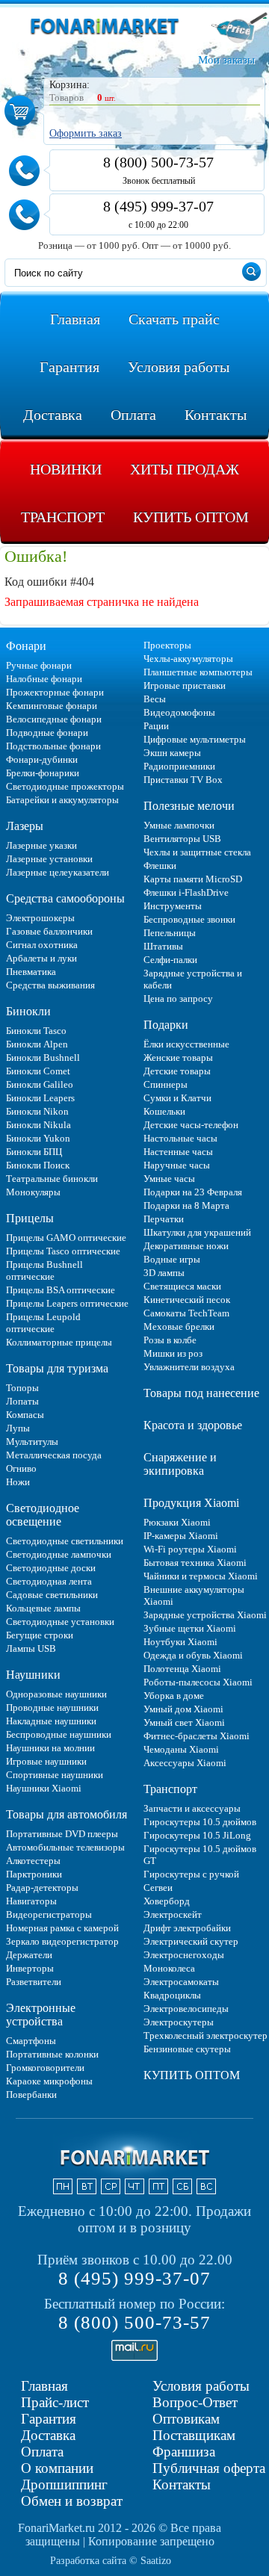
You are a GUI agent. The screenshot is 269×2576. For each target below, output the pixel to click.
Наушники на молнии (50, 1748)
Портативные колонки (52, 2054)
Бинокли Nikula (38, 1125)
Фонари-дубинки (42, 759)
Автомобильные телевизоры (65, 1847)
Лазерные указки (41, 845)
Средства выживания (50, 985)
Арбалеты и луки (41, 958)
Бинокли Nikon (37, 1111)
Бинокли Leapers (40, 1098)
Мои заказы (226, 60)
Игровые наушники (46, 1761)
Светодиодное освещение (43, 1515)
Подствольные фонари (53, 746)
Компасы (25, 1415)
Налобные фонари (44, 679)
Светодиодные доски (51, 1568)
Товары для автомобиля (67, 1814)
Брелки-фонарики (43, 773)
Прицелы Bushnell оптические (44, 1270)
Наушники (33, 1675)
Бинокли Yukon (38, 1138)
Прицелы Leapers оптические (67, 1303)
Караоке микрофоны (49, 2081)
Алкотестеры (33, 1861)
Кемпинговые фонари (52, 706)
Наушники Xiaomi (44, 1788)
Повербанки (31, 2094)
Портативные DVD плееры (62, 1834)
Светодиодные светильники (65, 1541)
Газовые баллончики (49, 931)
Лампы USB (31, 1648)
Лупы (18, 1428)
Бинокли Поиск (38, 1165)
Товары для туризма (57, 1368)
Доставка (48, 2435)
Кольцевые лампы (43, 1608)
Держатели (29, 1955)
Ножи (18, 1482)
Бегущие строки (40, 1635)
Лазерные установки (49, 859)
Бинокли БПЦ (34, 1152)
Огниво (21, 1468)
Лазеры (25, 826)
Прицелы (30, 1218)
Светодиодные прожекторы (65, 786)
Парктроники (34, 1874)
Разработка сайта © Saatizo (111, 2561)
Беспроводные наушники (59, 1734)
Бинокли (28, 1011)
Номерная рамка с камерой (62, 1928)
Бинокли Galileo (40, 1084)
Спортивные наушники (55, 1775)
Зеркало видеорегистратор (62, 1941)
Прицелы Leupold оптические (43, 1323)
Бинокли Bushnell (43, 1058)
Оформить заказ (86, 133)
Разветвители (34, 1982)
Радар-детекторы (42, 1888)
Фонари (26, 646)
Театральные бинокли (52, 1179)
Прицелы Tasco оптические (63, 1251)
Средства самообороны (65, 898)
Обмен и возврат (72, 2501)
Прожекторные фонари (55, 692)
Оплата (42, 2452)
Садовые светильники (52, 1595)
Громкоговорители (45, 2068)
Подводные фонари (47, 733)
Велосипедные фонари (54, 719)
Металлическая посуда (54, 1455)
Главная (44, 2386)
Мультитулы (32, 1442)
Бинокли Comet (38, 1071)
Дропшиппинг (64, 2484)
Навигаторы (31, 1901)
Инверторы (30, 1968)
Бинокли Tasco (36, 1031)
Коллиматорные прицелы (59, 1342)
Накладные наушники (51, 1721)
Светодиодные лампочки (59, 1554)
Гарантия (49, 2419)
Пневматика (31, 972)
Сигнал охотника (42, 945)
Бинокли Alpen (37, 1044)
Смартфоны (31, 2041)
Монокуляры (33, 1192)
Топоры (22, 1388)
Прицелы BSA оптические (61, 1290)
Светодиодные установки (60, 1622)
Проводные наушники (52, 1707)
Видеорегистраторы (49, 1914)
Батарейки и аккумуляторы (62, 800)
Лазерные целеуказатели (58, 872)
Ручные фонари (39, 665)
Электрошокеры (40, 918)
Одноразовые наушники (56, 1694)
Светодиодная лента (49, 1581)
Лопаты (22, 1401)
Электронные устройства (41, 2015)
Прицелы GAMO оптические (66, 1238)
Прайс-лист (55, 2402)
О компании (57, 2468)
